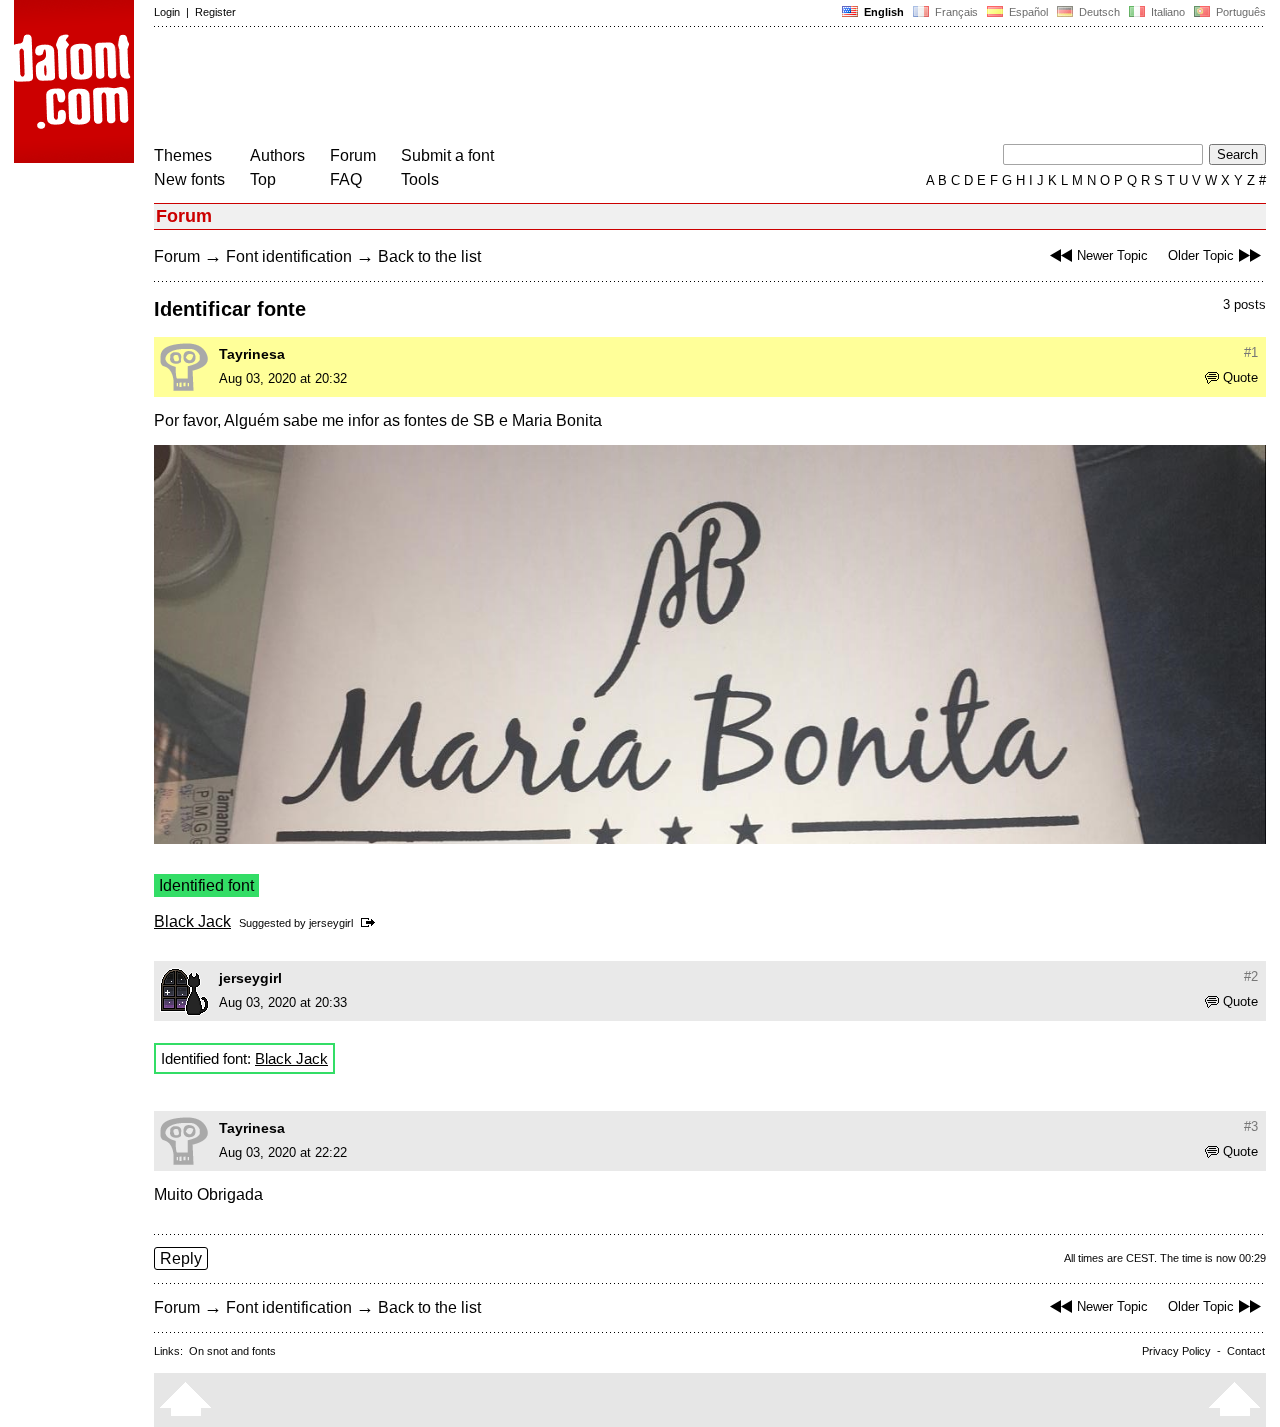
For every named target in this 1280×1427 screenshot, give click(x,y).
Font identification (289, 256)
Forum (353, 155)
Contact (1246, 1351)
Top (263, 179)
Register (215, 12)
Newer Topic (1112, 255)
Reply (181, 1258)
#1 (1251, 352)
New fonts (189, 179)
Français (955, 12)
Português (1238, 12)
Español (1027, 12)
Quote (1240, 377)
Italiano (1166, 12)
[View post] (371, 923)
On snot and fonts (232, 1351)
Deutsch (1098, 12)
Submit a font (447, 155)
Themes (183, 155)
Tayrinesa (252, 354)
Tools (420, 179)
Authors (277, 155)
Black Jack (192, 921)
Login (167, 12)
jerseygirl (331, 923)
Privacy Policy (1176, 1351)
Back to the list (429, 256)
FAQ (346, 179)
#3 (1251, 1126)
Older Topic (1201, 255)
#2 (1251, 976)
